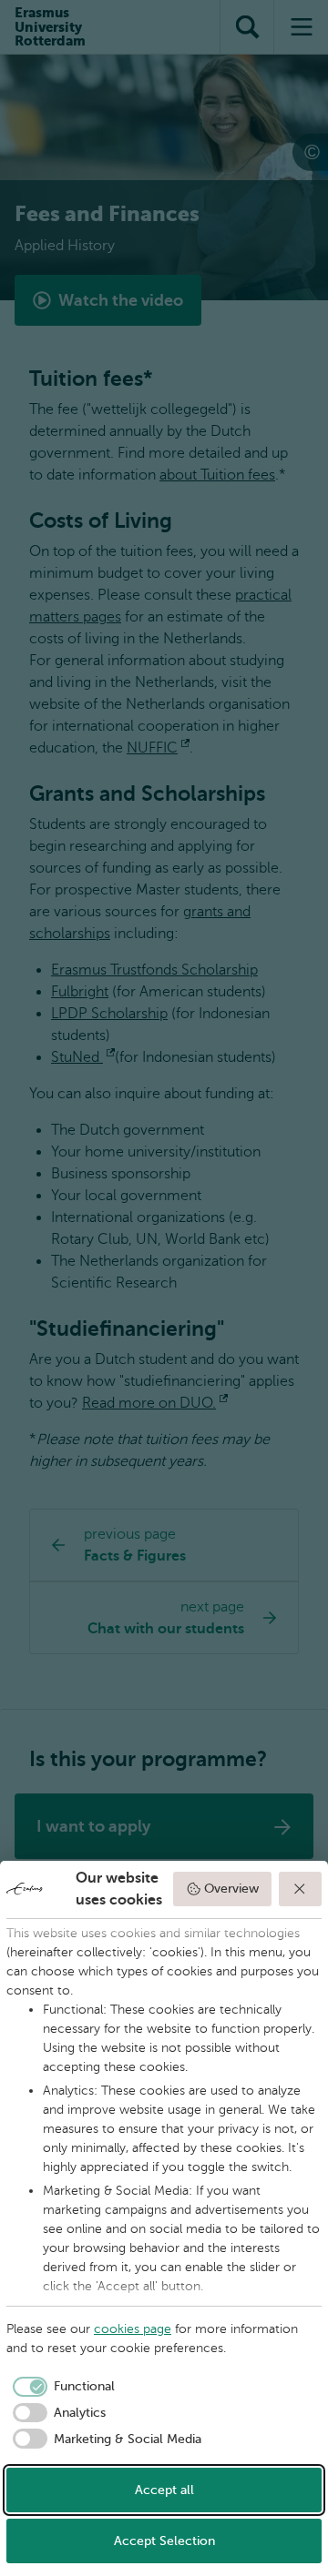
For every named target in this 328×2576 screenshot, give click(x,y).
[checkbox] (61, 2387)
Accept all (164, 2490)
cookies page (133, 2329)
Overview (231, 1889)
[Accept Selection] (301, 1889)
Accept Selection (164, 2541)
